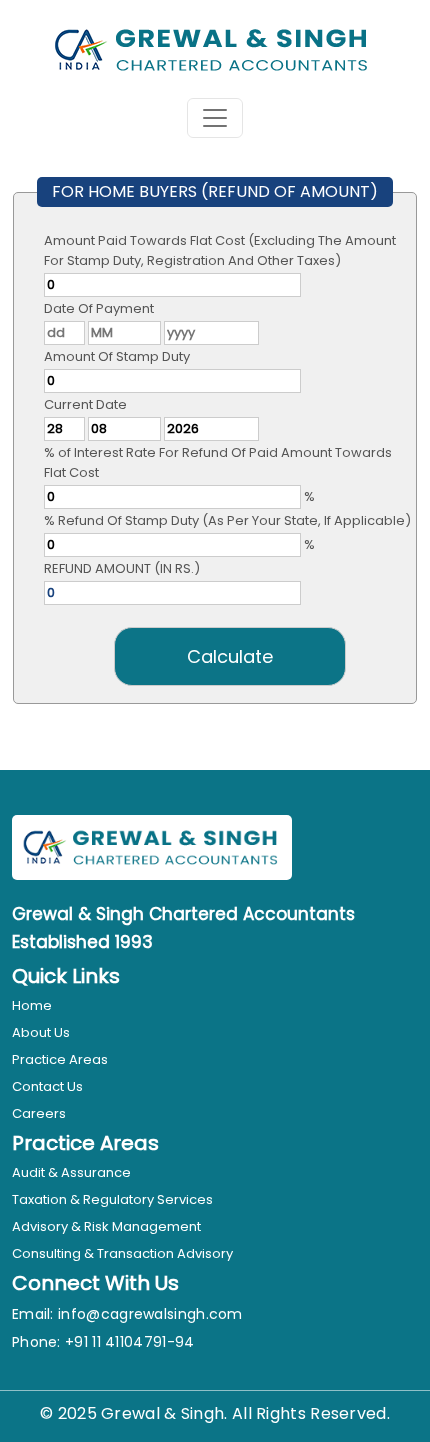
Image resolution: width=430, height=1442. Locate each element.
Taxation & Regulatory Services (112, 1199)
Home (32, 1005)
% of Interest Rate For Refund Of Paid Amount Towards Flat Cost (218, 462)
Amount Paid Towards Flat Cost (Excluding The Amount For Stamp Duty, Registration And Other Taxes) (220, 250)
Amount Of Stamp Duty (117, 356)
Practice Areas (60, 1059)
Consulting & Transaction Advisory (122, 1253)
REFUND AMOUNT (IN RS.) (122, 568)
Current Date (85, 404)
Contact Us (47, 1086)
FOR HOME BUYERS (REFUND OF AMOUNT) (215, 191)
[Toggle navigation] (215, 118)
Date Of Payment (99, 308)
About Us (41, 1032)
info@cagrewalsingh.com (150, 1314)
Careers (39, 1113)
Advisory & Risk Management (106, 1226)
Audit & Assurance (71, 1172)
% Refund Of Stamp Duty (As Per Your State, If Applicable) (227, 520)
